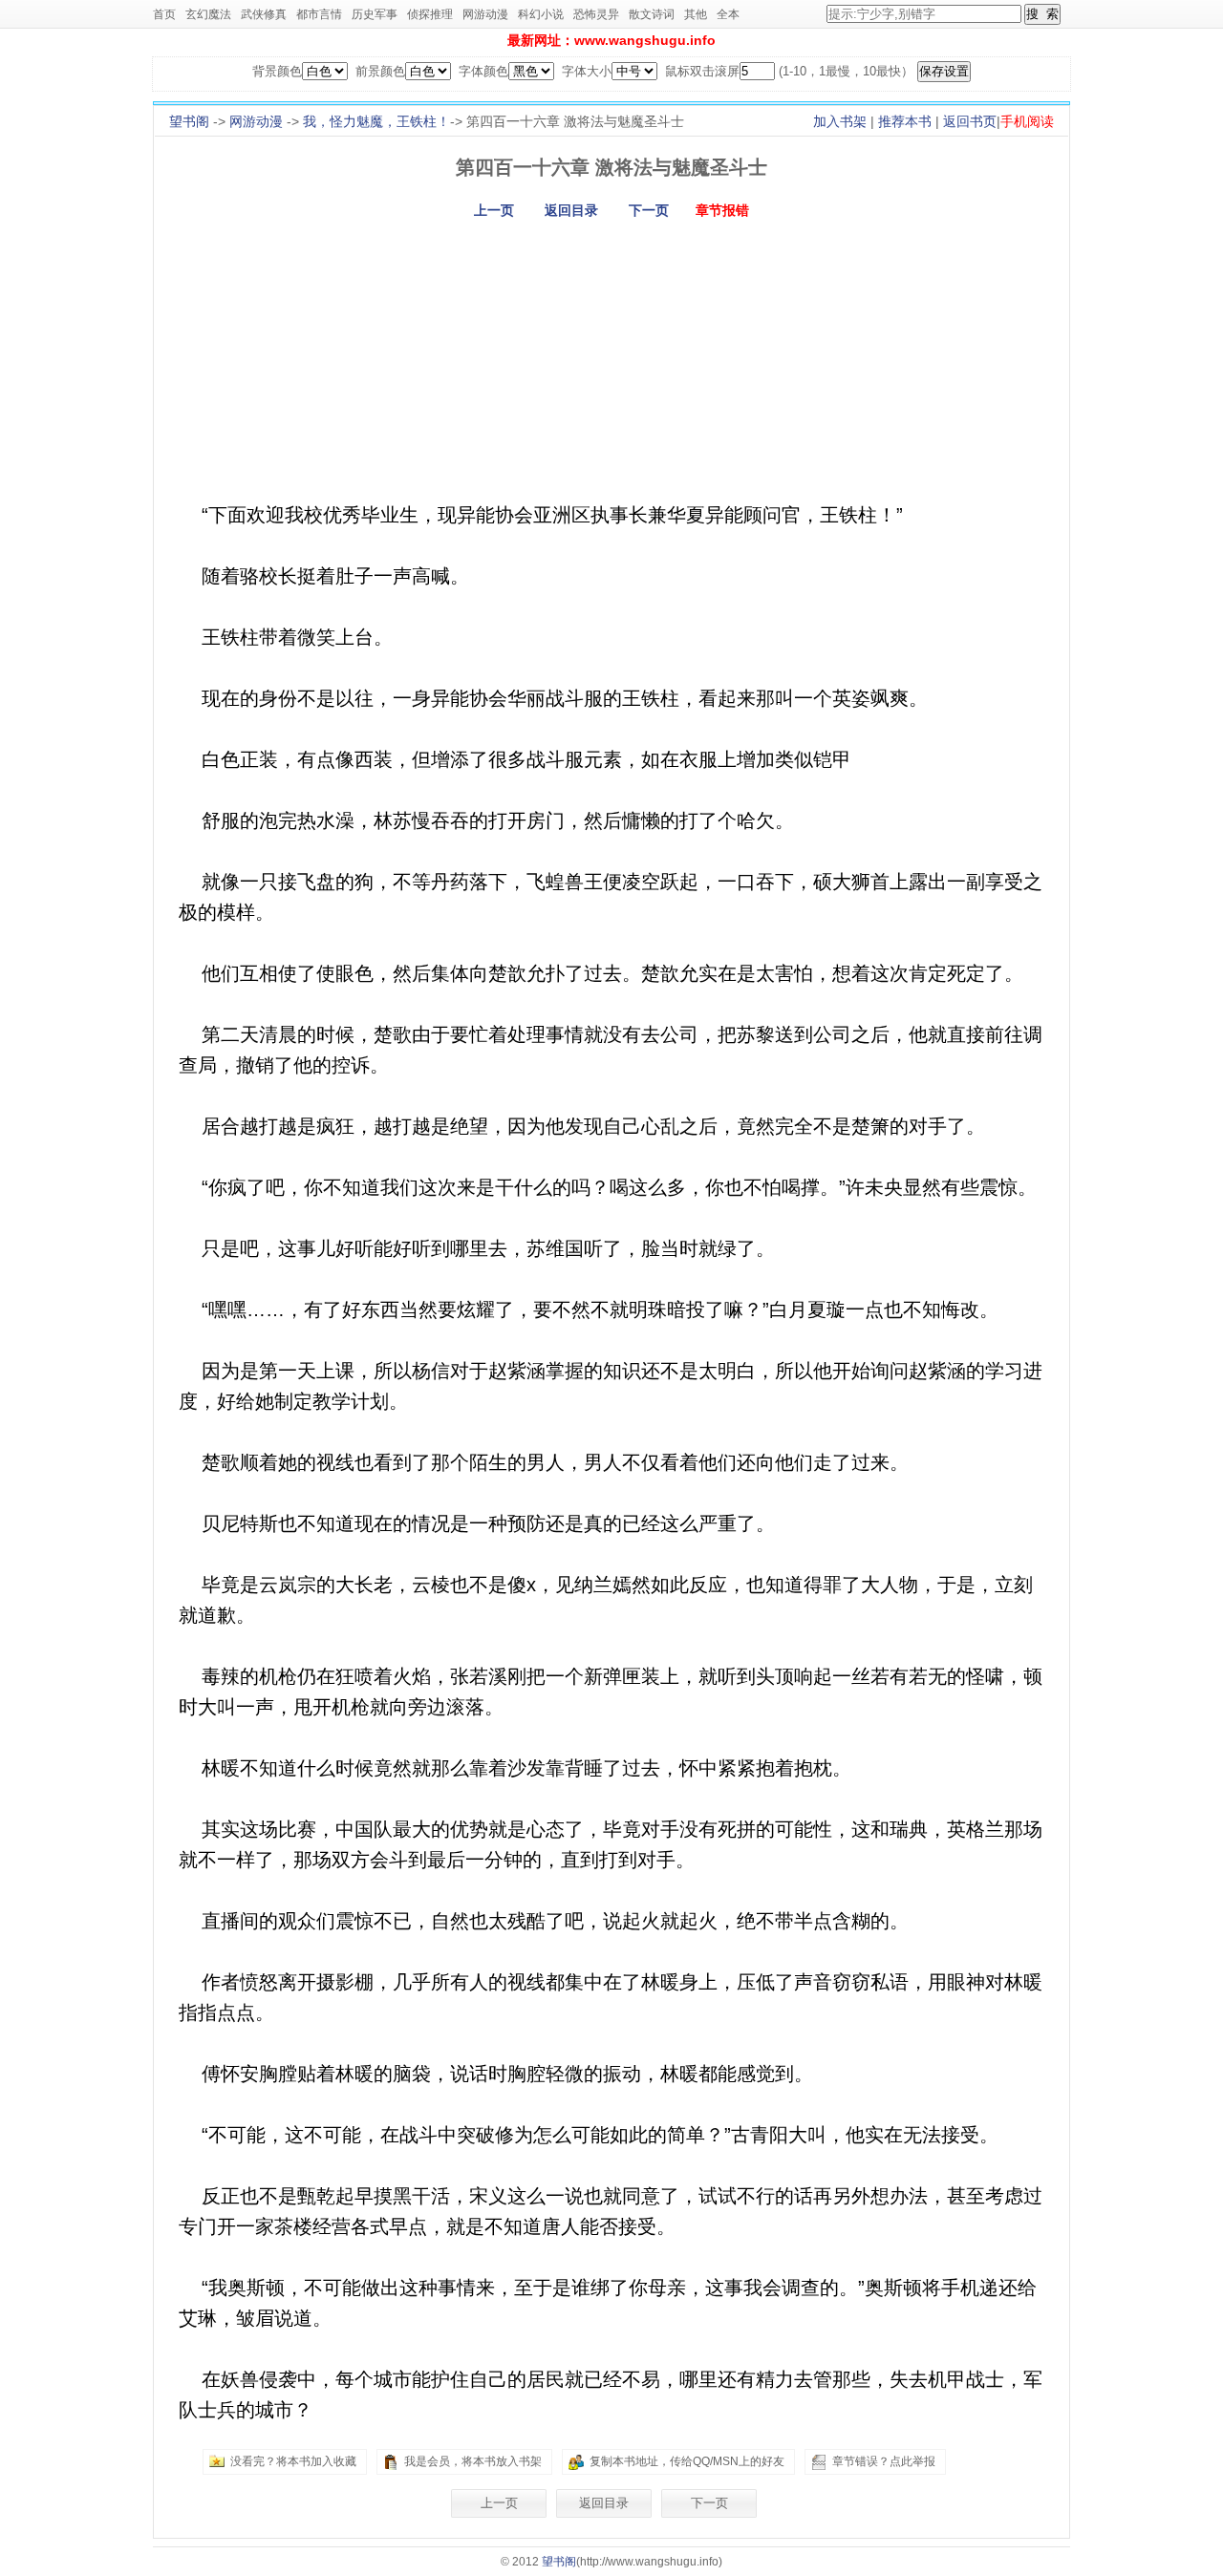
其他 (696, 14)
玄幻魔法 (208, 14)
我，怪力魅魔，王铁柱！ (376, 121)
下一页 (649, 210)
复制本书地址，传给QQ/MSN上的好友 (687, 2461)
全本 (728, 14)
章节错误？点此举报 (884, 2461)
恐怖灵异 (596, 14)
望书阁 (189, 121)
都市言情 (319, 14)
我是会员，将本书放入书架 (473, 2461)
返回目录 (571, 210)
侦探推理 (430, 14)
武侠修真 (264, 14)
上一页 (494, 210)
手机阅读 (1027, 121)
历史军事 (375, 14)
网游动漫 (485, 14)
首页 (164, 14)
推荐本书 (905, 121)
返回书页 (970, 121)
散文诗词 (652, 14)
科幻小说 (541, 14)
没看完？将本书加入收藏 (293, 2461)
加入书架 (840, 121)
